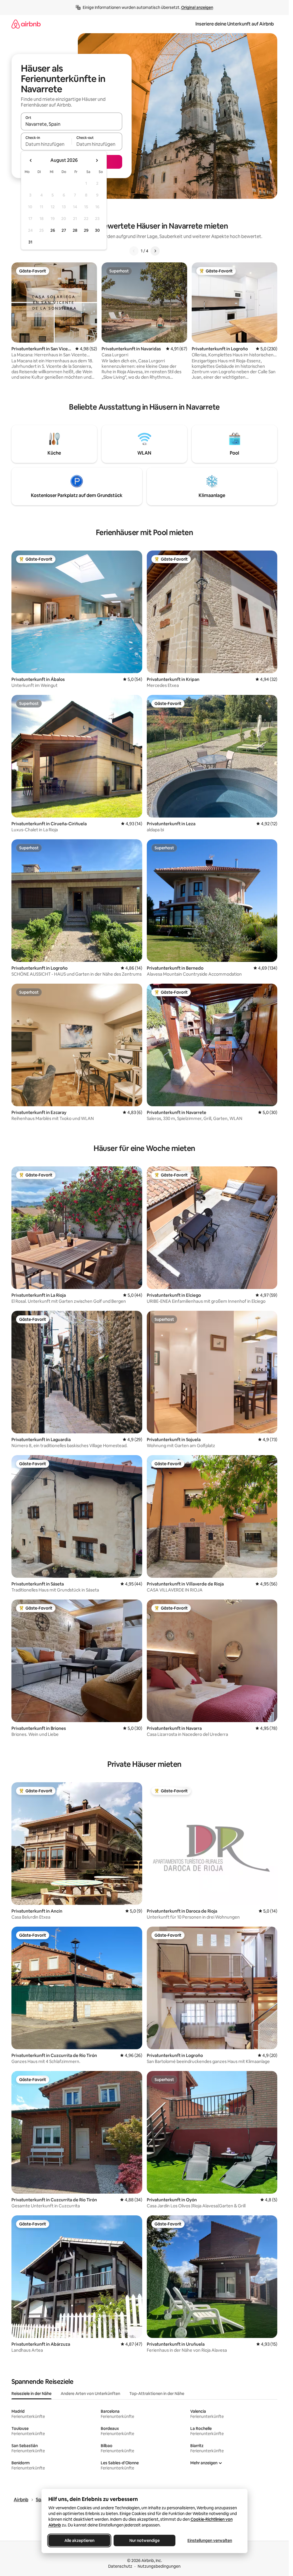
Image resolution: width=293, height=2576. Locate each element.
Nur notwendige (144, 2540)
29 (86, 230)
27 (64, 230)
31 (30, 242)
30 (97, 230)
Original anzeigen (197, 7)
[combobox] (72, 124)
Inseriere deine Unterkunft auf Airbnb (235, 24)
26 (53, 230)
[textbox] (46, 144)
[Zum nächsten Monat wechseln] (97, 160)
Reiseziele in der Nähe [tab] (31, 2394)
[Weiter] (155, 251)
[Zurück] (134, 251)
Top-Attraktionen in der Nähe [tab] (157, 2394)
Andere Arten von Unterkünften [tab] (90, 2394)
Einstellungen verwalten (210, 2540)
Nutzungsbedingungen (159, 2566)
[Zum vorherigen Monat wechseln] (31, 160)
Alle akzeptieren (79, 2540)
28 (75, 230)
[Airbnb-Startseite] (26, 24)
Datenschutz (120, 2566)
